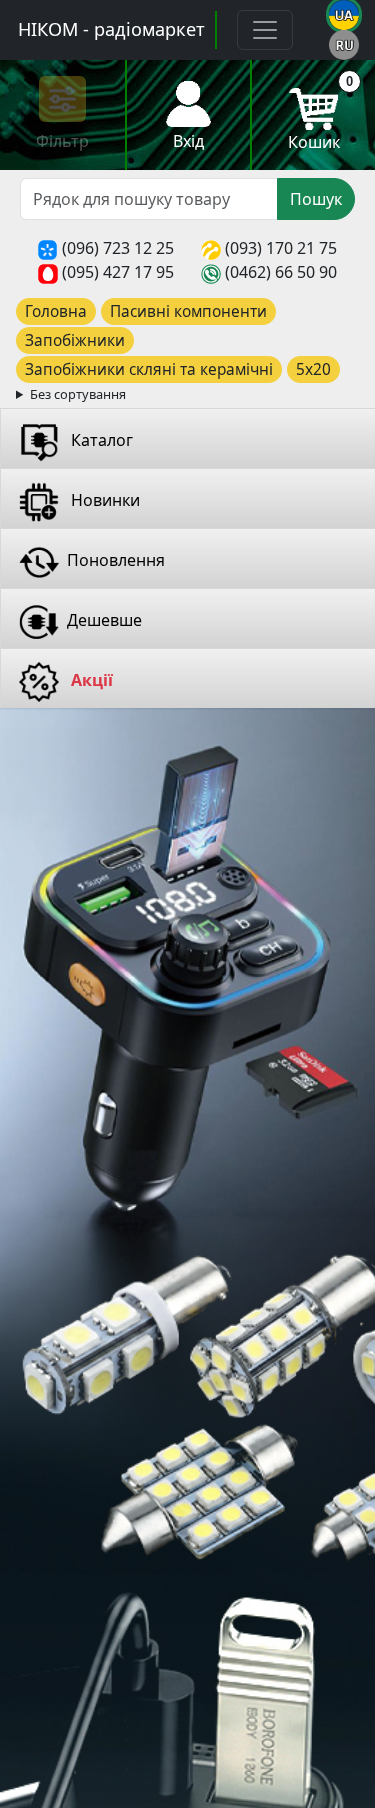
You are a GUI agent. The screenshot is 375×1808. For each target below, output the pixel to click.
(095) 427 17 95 (118, 272)
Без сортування (78, 394)
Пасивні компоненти (188, 311)
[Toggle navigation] (265, 30)
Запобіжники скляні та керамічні (149, 369)
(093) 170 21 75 (281, 248)
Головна (56, 311)
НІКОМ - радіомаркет (111, 29)
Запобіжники (75, 340)
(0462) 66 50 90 (281, 272)
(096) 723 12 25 (118, 248)
